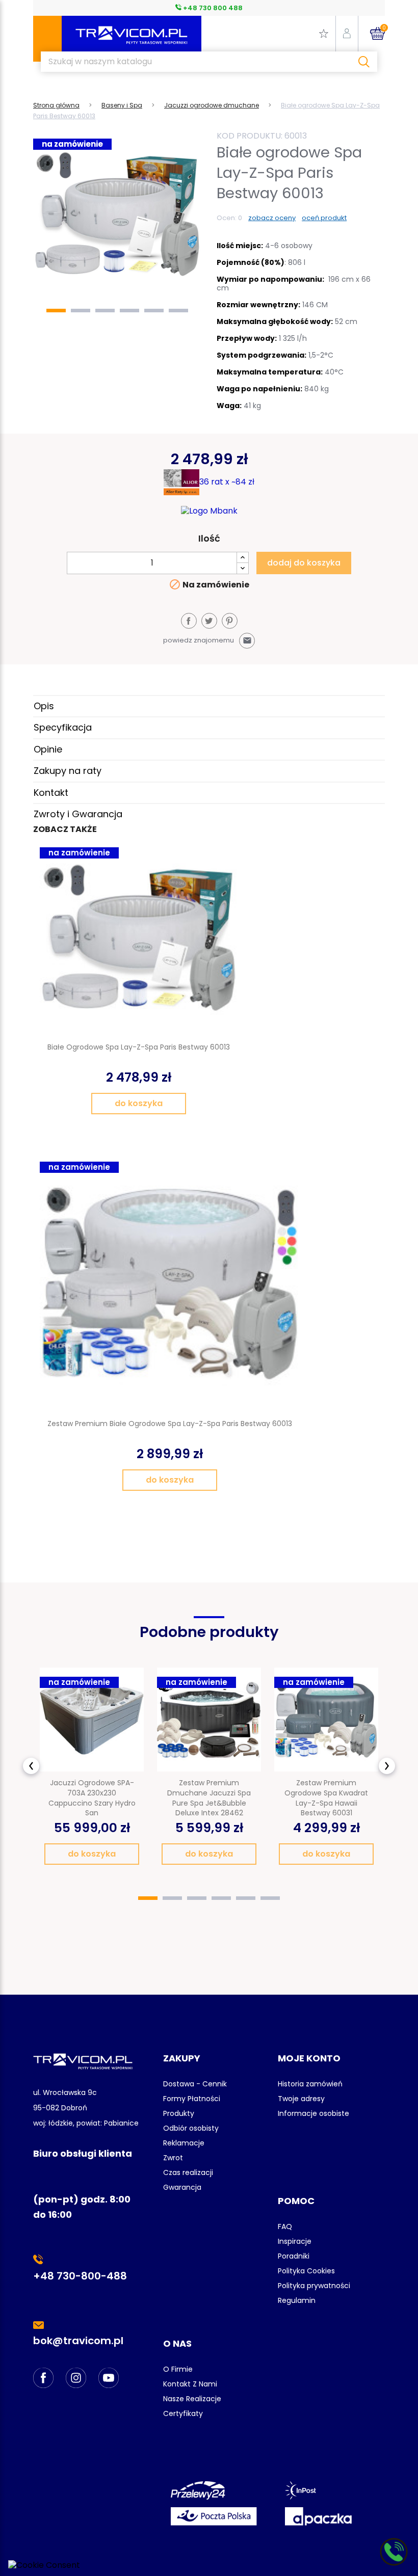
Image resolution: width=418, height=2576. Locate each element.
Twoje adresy (301, 2099)
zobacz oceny (272, 218)
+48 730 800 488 (212, 8)
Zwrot (173, 2158)
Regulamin (297, 2300)
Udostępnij (189, 621)
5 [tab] (154, 311)
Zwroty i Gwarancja (78, 814)
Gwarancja (182, 2187)
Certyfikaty (183, 2413)
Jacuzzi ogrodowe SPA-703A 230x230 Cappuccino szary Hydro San (92, 1798)
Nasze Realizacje (192, 2399)
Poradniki (294, 2256)
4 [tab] (129, 311)
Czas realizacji (188, 2172)
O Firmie (178, 2369)
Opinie (48, 749)
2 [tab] (81, 311)
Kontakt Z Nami (190, 2384)
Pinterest (230, 621)
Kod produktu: (250, 136)
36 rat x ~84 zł (227, 482)
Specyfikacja (63, 727)
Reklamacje (184, 2143)
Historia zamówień (310, 2084)
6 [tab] (178, 311)
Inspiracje (295, 2241)
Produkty (179, 2113)
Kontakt (51, 793)
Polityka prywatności (314, 2286)
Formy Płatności (192, 2099)
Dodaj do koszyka (304, 563)
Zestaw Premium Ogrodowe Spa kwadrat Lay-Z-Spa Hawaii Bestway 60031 (326, 1798)
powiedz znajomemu (207, 640)
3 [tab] (105, 311)
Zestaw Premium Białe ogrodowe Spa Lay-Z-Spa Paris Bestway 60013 (170, 1424)
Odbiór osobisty (191, 2128)
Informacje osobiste (313, 2113)
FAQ (285, 2226)
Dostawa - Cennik (195, 2084)
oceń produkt (324, 218)
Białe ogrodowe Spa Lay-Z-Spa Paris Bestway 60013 (139, 1047)
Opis (44, 706)
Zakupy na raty (68, 771)
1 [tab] (56, 311)
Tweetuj (209, 621)
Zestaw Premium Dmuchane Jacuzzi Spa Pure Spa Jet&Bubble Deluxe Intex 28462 (209, 1798)
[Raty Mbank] (209, 511)
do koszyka (139, 1103)
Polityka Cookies (306, 2271)
